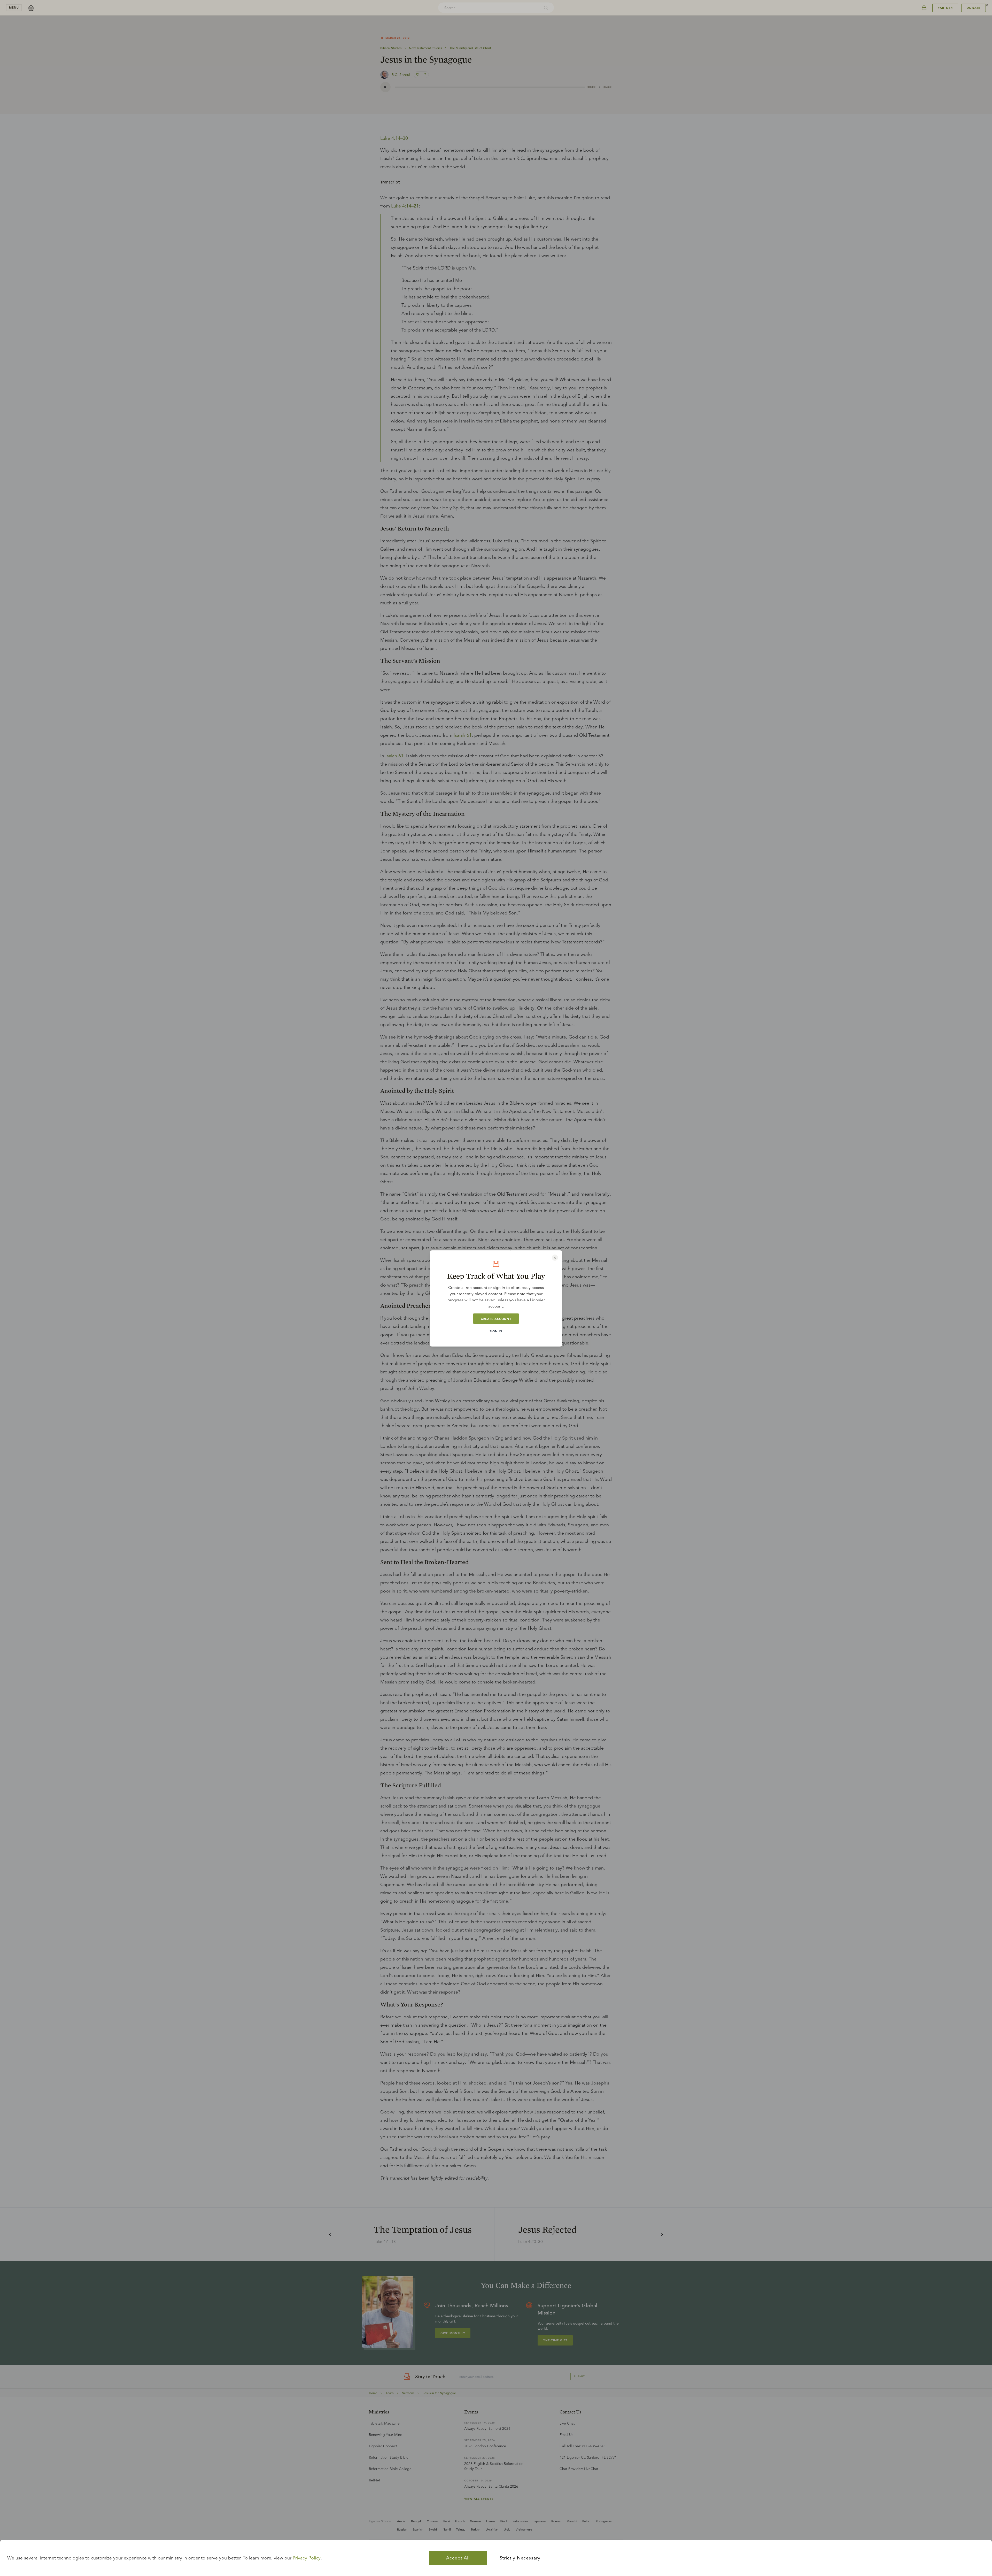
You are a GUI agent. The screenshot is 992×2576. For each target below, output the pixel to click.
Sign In (496, 1331)
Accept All (458, 2558)
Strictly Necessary (520, 2558)
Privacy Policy (307, 2558)
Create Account (496, 1319)
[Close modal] (555, 1258)
